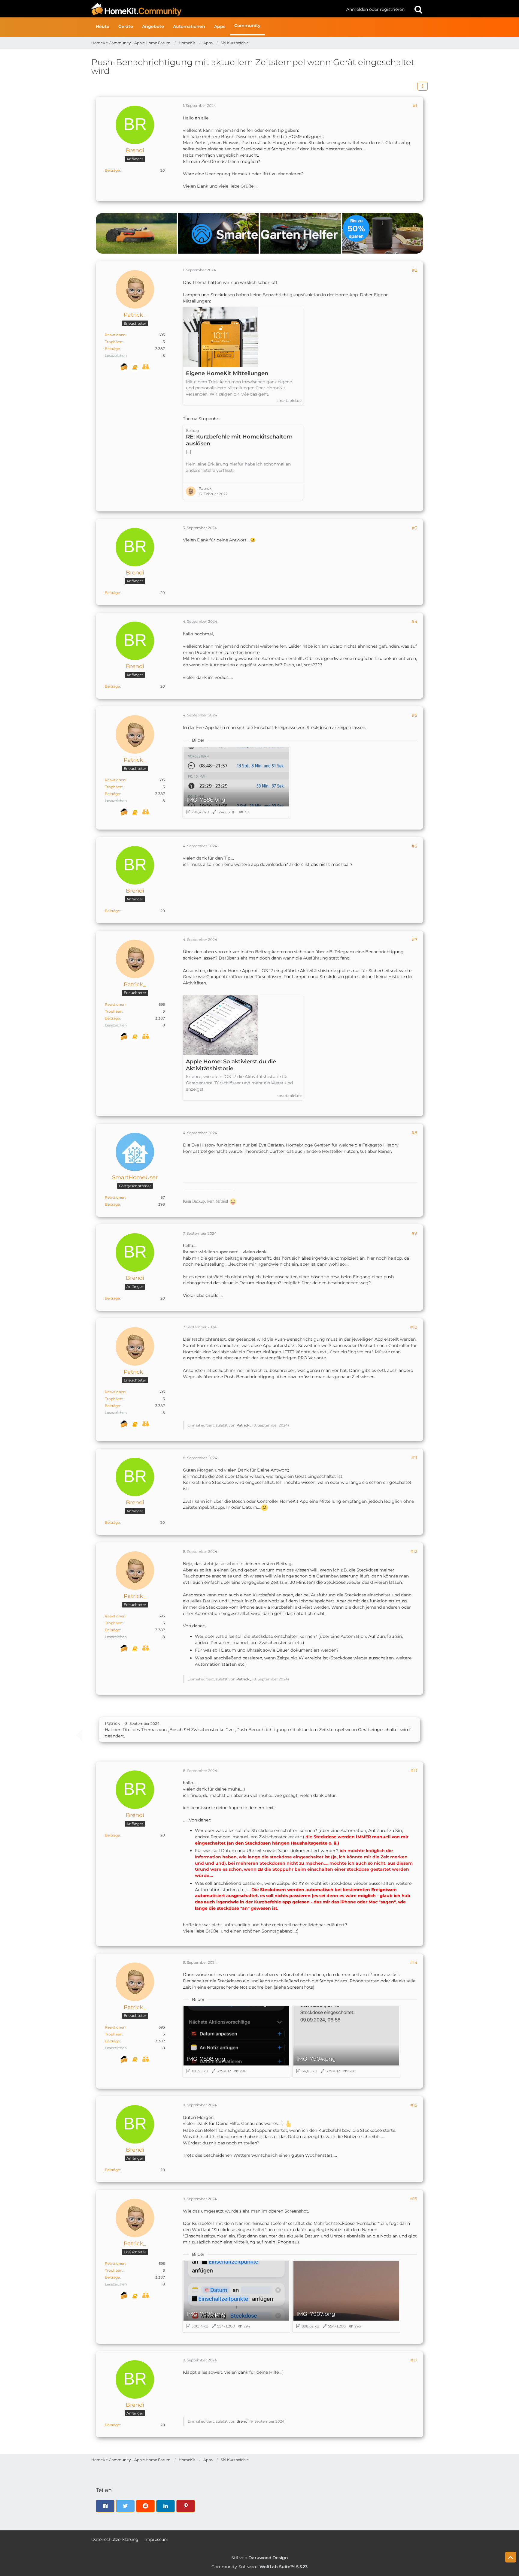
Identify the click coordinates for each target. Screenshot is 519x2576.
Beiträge (112, 170)
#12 (414, 1551)
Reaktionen (115, 335)
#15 (414, 2105)
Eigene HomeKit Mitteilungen (227, 373)
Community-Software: (259, 2567)
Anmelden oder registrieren (375, 9)
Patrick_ (206, 488)
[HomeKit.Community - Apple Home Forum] (217, 9)
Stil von (260, 2558)
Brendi (242, 2421)
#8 (414, 1133)
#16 (414, 2199)
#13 (414, 1770)
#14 (414, 1963)
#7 (414, 940)
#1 (415, 106)
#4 (414, 622)
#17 (414, 2360)
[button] (423, 86)
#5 (414, 715)
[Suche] (418, 9)
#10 (414, 1327)
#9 (414, 1233)
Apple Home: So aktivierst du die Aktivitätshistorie (231, 1065)
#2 (414, 270)
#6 (414, 846)
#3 (414, 528)
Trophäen (114, 342)
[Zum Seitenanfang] (511, 2557)
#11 (414, 1458)
